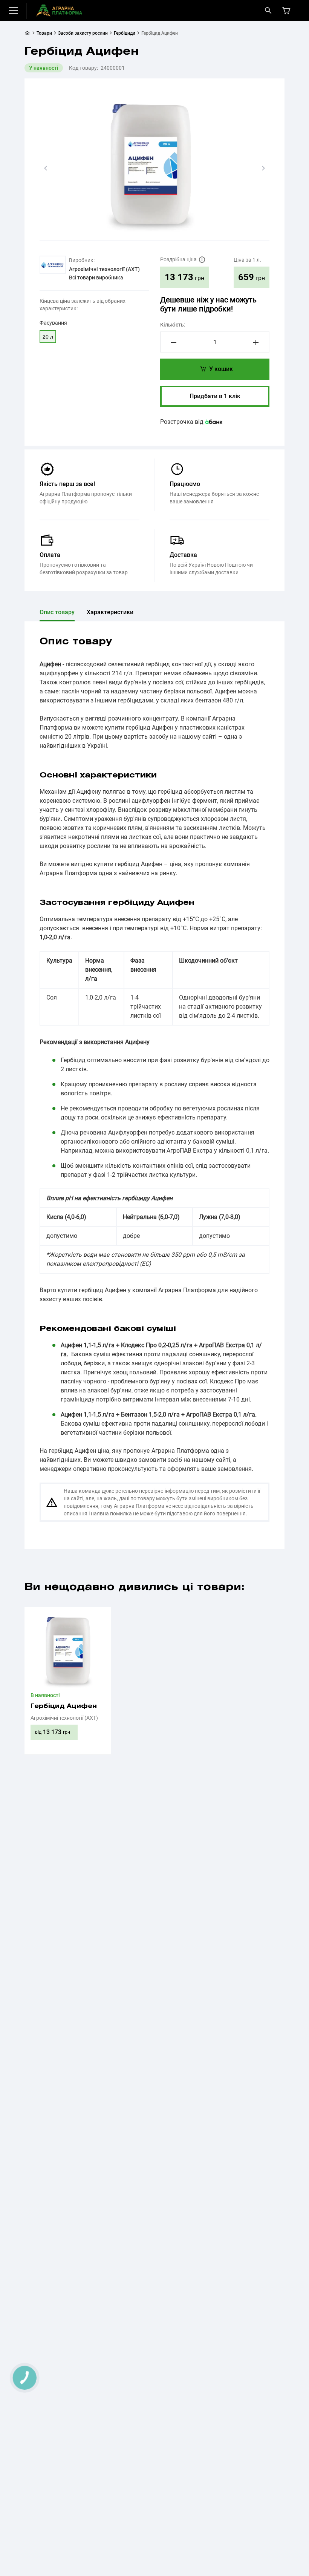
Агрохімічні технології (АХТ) (104, 269)
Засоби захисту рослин (83, 33)
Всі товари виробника (96, 278)
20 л (48, 337)
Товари (44, 33)
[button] (46, 168)
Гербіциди (125, 33)
